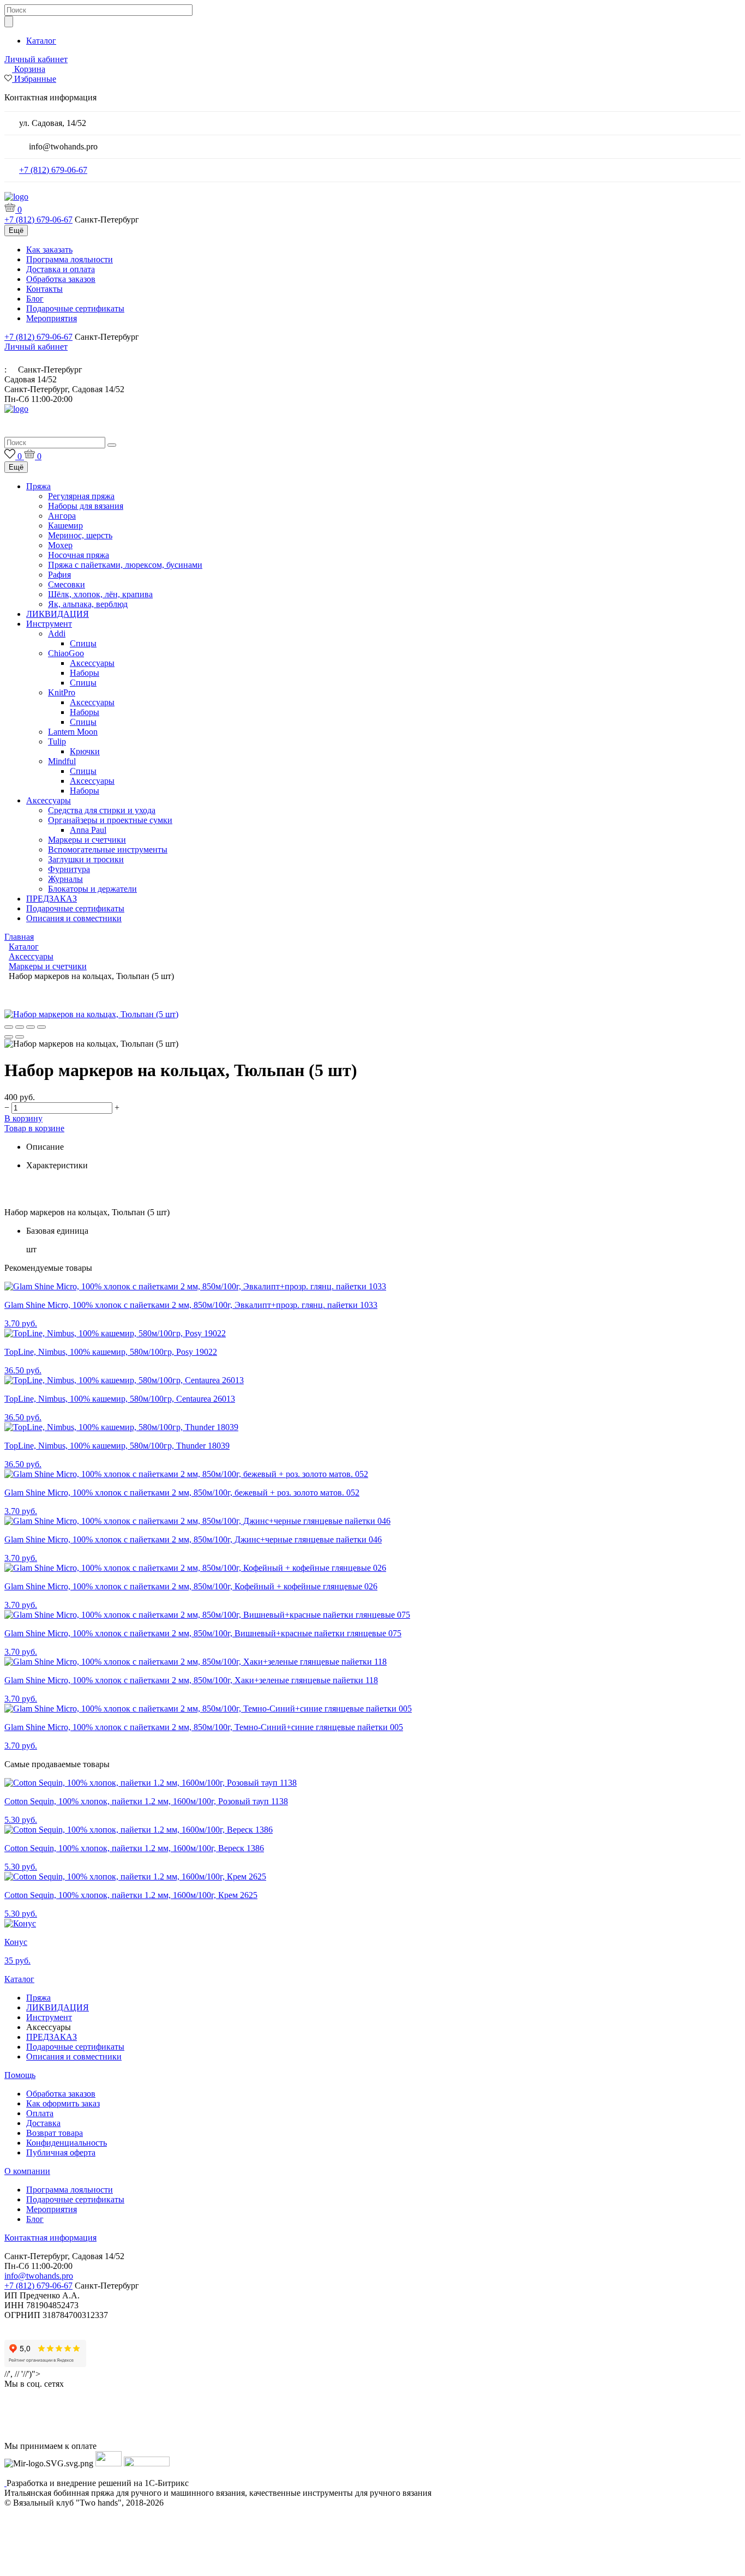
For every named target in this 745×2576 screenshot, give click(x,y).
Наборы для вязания (86, 506)
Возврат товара (55, 2133)
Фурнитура (69, 869)
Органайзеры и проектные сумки (110, 820)
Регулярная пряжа (81, 496)
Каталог (41, 41)
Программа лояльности (70, 259)
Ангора (62, 516)
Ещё (16, 230)
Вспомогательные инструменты (108, 849)
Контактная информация (50, 2238)
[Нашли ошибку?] (372, 2566)
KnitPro (62, 692)
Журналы (65, 879)
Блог (35, 299)
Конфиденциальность (67, 2143)
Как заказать (49, 250)
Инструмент (49, 624)
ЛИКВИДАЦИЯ (58, 614)
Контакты (44, 289)
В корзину (23, 1118)
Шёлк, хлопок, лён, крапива (100, 594)
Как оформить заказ (63, 2103)
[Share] (20, 1027)
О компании (27, 2171)
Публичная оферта (61, 2152)
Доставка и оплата (61, 269)
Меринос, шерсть (80, 535)
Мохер (60, 545)
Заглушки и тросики (86, 859)
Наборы (85, 673)
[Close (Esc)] (9, 1027)
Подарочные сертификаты (75, 308)
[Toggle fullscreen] (31, 1027)
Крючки (85, 751)
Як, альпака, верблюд (88, 604)
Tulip (57, 741)
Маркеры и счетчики (87, 840)
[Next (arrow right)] (20, 1037)
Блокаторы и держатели (92, 889)
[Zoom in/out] (41, 1027)
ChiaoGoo (66, 653)
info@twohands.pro (39, 2276)
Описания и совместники (74, 918)
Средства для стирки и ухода (102, 810)
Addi (57, 634)
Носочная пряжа (79, 555)
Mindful (62, 761)
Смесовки (67, 584)
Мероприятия (52, 318)
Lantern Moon (73, 732)
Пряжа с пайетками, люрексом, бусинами (125, 565)
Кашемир (65, 526)
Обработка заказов (61, 279)
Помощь (20, 2075)
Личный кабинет (36, 59)
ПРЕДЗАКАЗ (52, 899)
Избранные (35, 79)
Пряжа (38, 486)
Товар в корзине (34, 1128)
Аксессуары (92, 663)
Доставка (43, 2123)
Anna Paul (88, 830)
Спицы (83, 643)
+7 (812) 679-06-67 (53, 170)
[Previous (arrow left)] (9, 1037)
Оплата (40, 2113)
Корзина (30, 69)
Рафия (59, 575)
